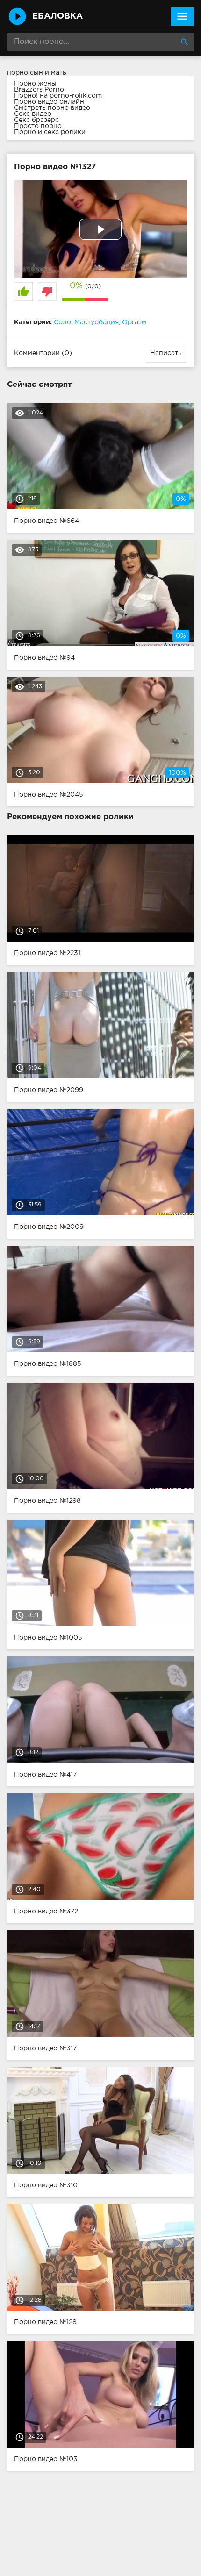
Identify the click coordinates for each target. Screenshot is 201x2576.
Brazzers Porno (39, 90)
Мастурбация (97, 322)
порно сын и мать (37, 73)
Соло (62, 322)
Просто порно (38, 126)
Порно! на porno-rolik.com (58, 96)
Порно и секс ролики (50, 132)
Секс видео (33, 114)
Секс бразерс (36, 120)
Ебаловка (57, 16)
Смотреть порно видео (52, 108)
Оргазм (134, 322)
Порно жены (35, 84)
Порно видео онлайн (49, 102)
